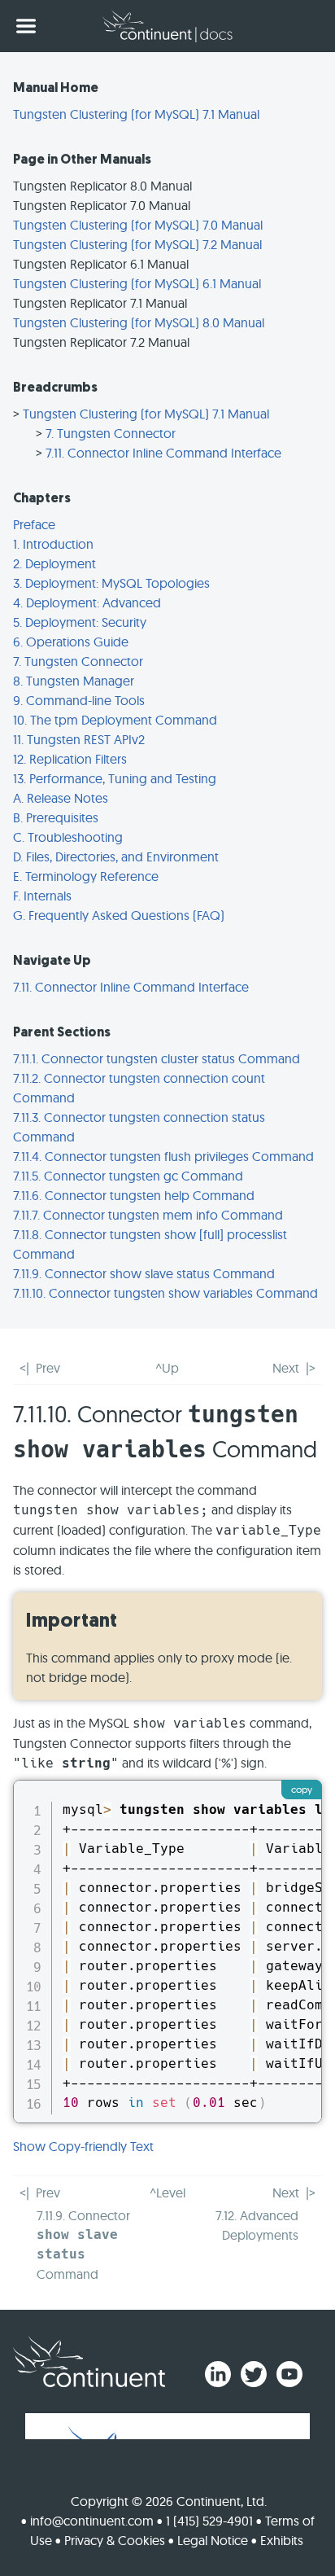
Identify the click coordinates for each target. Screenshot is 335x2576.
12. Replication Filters (70, 759)
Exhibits (282, 2540)
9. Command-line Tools (79, 700)
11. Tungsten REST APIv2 (79, 739)
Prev (48, 1368)
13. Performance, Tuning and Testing (115, 778)
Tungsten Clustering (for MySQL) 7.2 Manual (137, 244)
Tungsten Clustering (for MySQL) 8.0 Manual (139, 322)
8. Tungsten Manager (74, 681)
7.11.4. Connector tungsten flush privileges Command (163, 1156)
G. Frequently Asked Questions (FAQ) (119, 915)
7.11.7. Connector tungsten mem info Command (148, 1215)
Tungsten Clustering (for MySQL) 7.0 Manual (138, 225)
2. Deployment (54, 563)
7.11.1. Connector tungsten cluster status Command (157, 1058)
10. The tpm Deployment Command (115, 720)
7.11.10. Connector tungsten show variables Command (165, 1293)
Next (286, 1368)
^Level (167, 2193)
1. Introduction (53, 544)
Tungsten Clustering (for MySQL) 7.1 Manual (136, 114)
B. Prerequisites (56, 817)
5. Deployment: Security (80, 622)
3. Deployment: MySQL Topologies (111, 583)
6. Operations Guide (71, 642)
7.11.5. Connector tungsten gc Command (128, 1176)
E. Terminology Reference (86, 876)
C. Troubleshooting (68, 837)
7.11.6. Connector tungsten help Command (134, 1195)
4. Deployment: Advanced (87, 602)
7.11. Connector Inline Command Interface (163, 453)
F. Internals (42, 896)
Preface (34, 524)
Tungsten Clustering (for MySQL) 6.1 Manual (137, 283)
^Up (167, 1368)
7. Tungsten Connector (111, 433)
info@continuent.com (92, 2521)
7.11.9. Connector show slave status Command (144, 1273)
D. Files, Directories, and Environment (116, 856)
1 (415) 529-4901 (209, 2521)
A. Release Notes (61, 798)
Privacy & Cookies (115, 2540)
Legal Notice (213, 2540)
